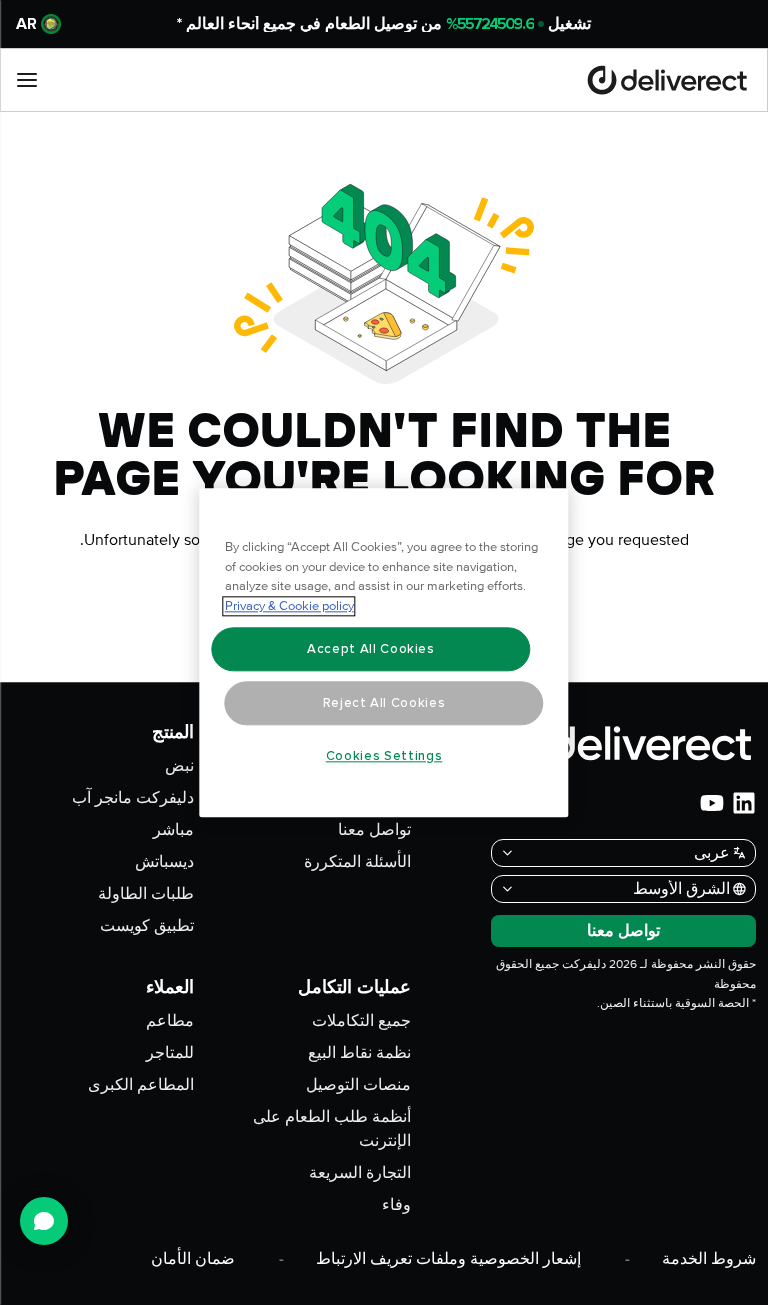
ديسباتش (164, 862)
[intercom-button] (44, 1221)
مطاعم (170, 1021)
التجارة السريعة (360, 1173)
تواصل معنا (374, 830)
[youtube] (712, 803)
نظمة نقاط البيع (359, 1053)
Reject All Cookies (384, 703)
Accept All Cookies (371, 649)
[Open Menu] (27, 80)
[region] (384, 652)
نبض (179, 766)
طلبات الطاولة (146, 894)
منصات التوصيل (358, 1085)
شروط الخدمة (709, 1259)
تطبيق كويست (147, 926)
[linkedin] (744, 803)
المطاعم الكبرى (141, 1085)
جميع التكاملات (361, 1021)
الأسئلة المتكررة (357, 862)
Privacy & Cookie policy (289, 606)
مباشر (173, 830)
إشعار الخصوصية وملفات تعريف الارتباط (448, 1259)
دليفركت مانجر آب (133, 798)
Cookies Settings (384, 756)
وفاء (396, 1205)
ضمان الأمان (193, 1259)
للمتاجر (170, 1053)
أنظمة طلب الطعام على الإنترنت (332, 1129)
